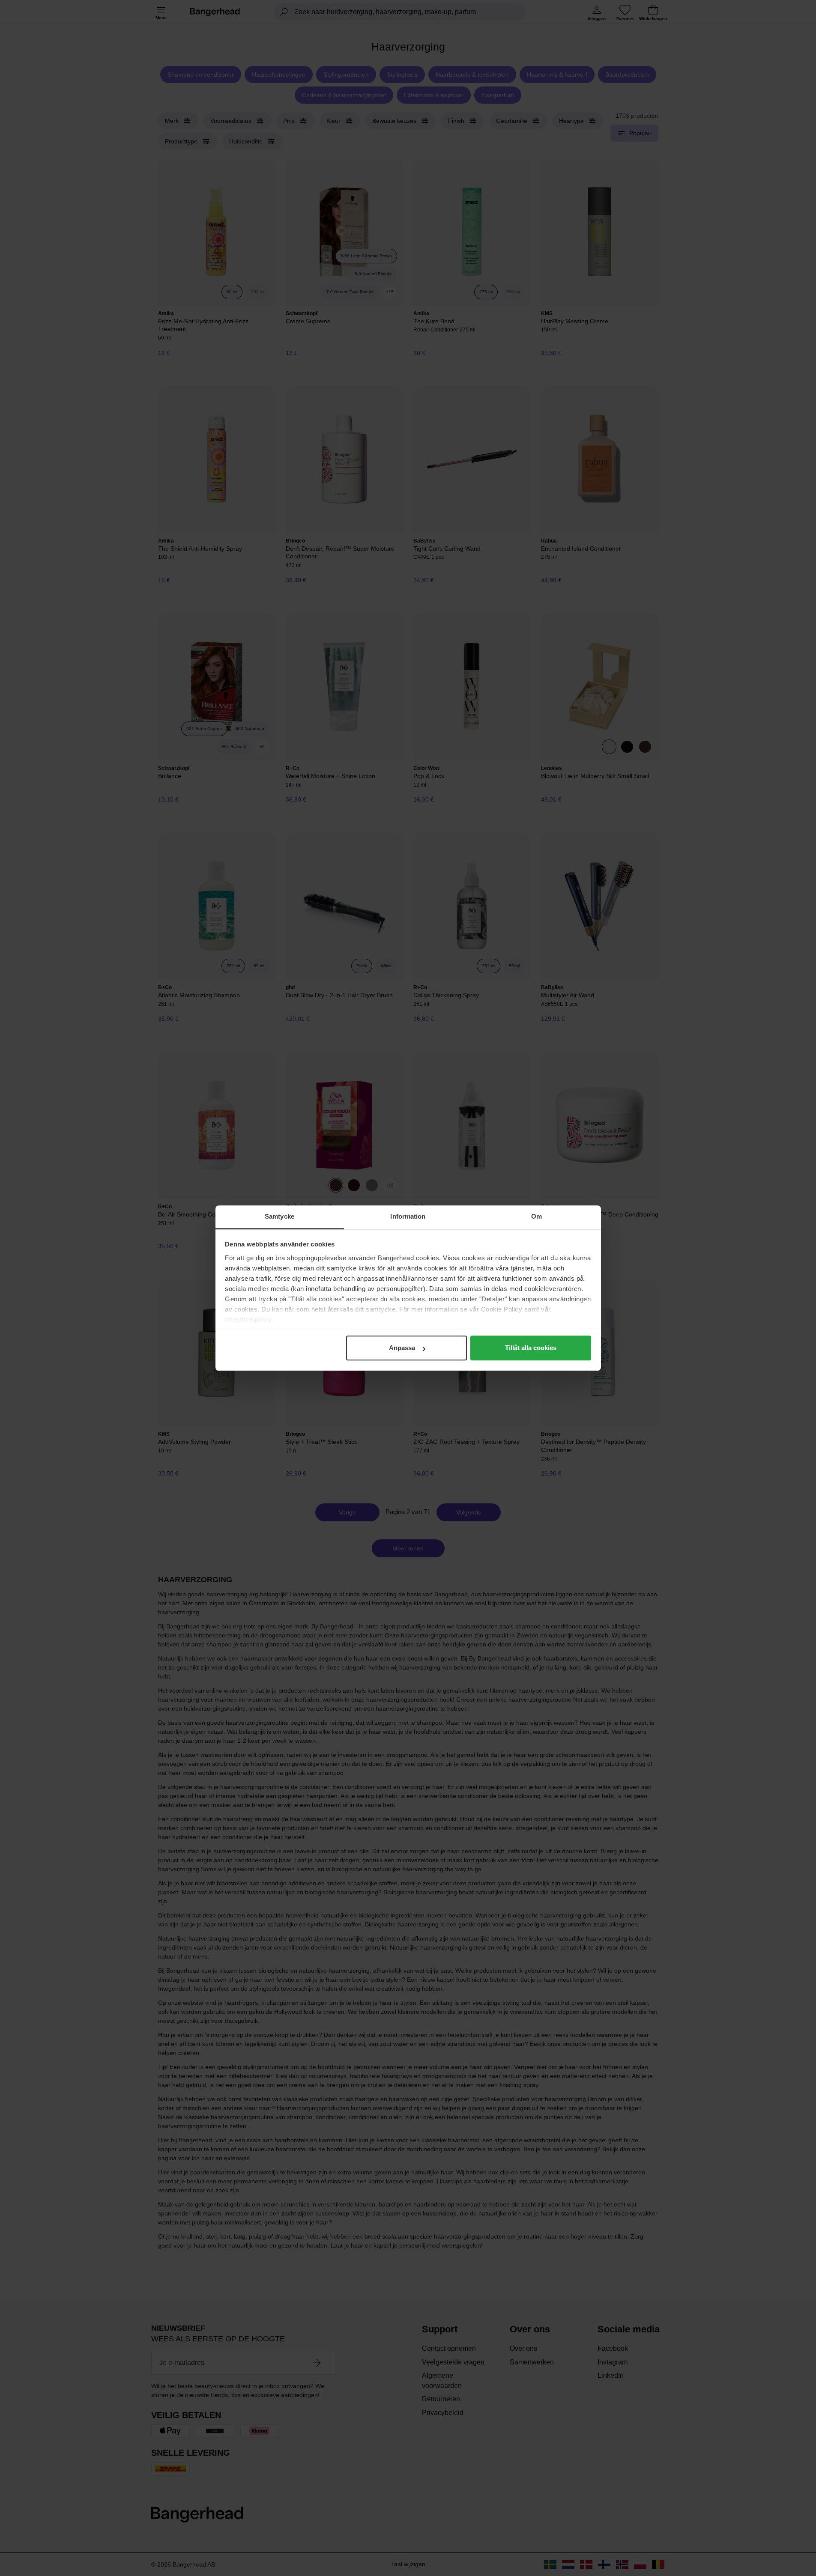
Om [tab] (537, 1216)
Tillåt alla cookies (531, 1348)
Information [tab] (408, 1216)
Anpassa (402, 1348)
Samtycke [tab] (279, 1216)
